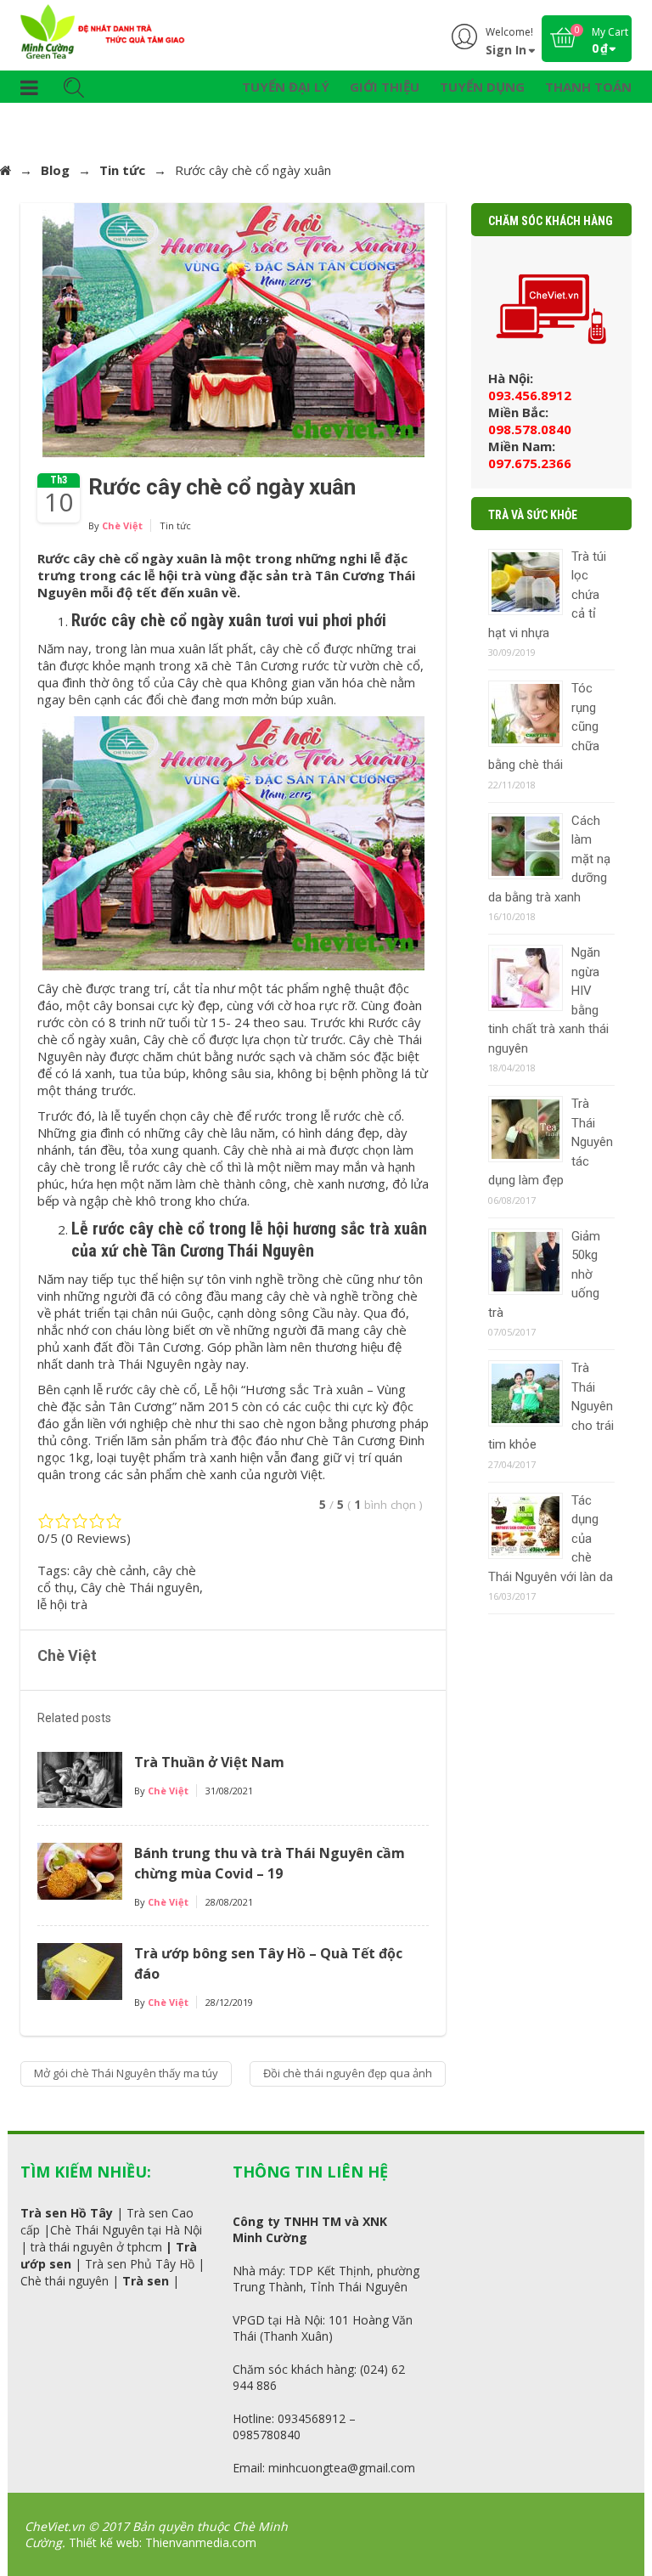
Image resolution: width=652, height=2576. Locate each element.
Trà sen (146, 2281)
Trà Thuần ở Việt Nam (209, 1762)
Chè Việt (122, 525)
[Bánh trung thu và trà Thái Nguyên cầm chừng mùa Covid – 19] (80, 1869)
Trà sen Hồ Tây (67, 2213)
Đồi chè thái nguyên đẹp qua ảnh (348, 2073)
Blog (55, 170)
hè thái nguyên (68, 2281)
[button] (29, 90)
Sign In (506, 50)
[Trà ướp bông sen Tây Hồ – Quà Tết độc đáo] (80, 1969)
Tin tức (122, 170)
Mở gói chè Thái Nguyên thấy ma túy (126, 2073)
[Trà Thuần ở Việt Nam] (80, 1778)
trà (38, 2247)
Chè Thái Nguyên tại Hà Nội (126, 2230)
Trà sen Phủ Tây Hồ (140, 2264)
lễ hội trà (62, 1604)
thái (59, 2247)
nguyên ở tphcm (116, 2247)
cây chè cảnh (110, 1570)
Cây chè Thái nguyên (140, 1587)
